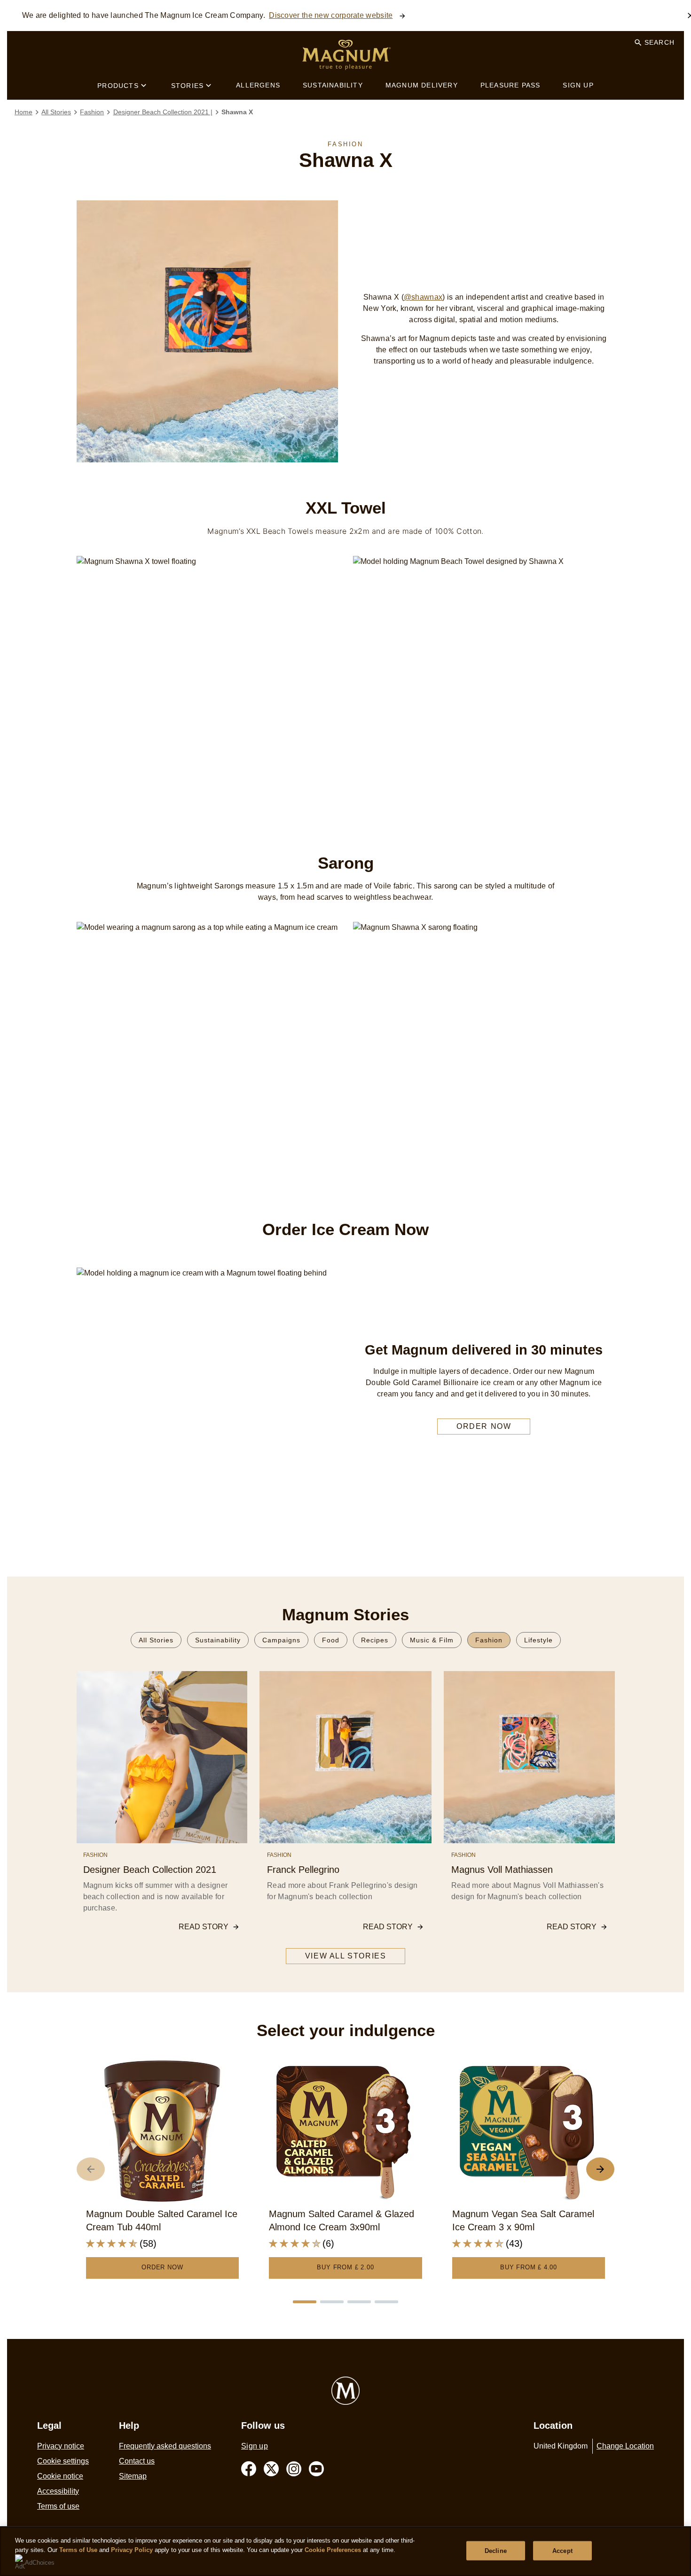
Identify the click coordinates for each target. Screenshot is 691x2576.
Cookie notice (60, 2476)
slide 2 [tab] (332, 2302)
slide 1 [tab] (305, 2302)
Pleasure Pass (510, 85)
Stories (187, 86)
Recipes (375, 1640)
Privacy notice (61, 2446)
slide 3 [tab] (359, 2302)
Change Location (625, 2446)
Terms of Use (78, 2550)
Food (331, 1640)
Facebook (249, 2469)
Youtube (316, 2469)
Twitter (271, 2469)
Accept (562, 2550)
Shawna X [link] (237, 112)
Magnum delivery (422, 85)
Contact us (137, 2461)
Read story (204, 1927)
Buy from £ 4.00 (529, 2267)
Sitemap (133, 2476)
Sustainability (333, 85)
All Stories (156, 1640)
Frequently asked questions (165, 2446)
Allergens (258, 85)
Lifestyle (538, 1640)
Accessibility (58, 2491)
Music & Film (432, 1640)
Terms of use (58, 2506)
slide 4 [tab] (386, 2302)
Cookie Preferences (333, 2550)
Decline (496, 2550)
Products (118, 86)
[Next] (600, 2169)
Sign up (578, 85)
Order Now (162, 2267)
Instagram (294, 2469)
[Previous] (91, 2169)
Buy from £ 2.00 (345, 2267)
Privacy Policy (132, 2550)
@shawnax (423, 297)
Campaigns (281, 1640)
